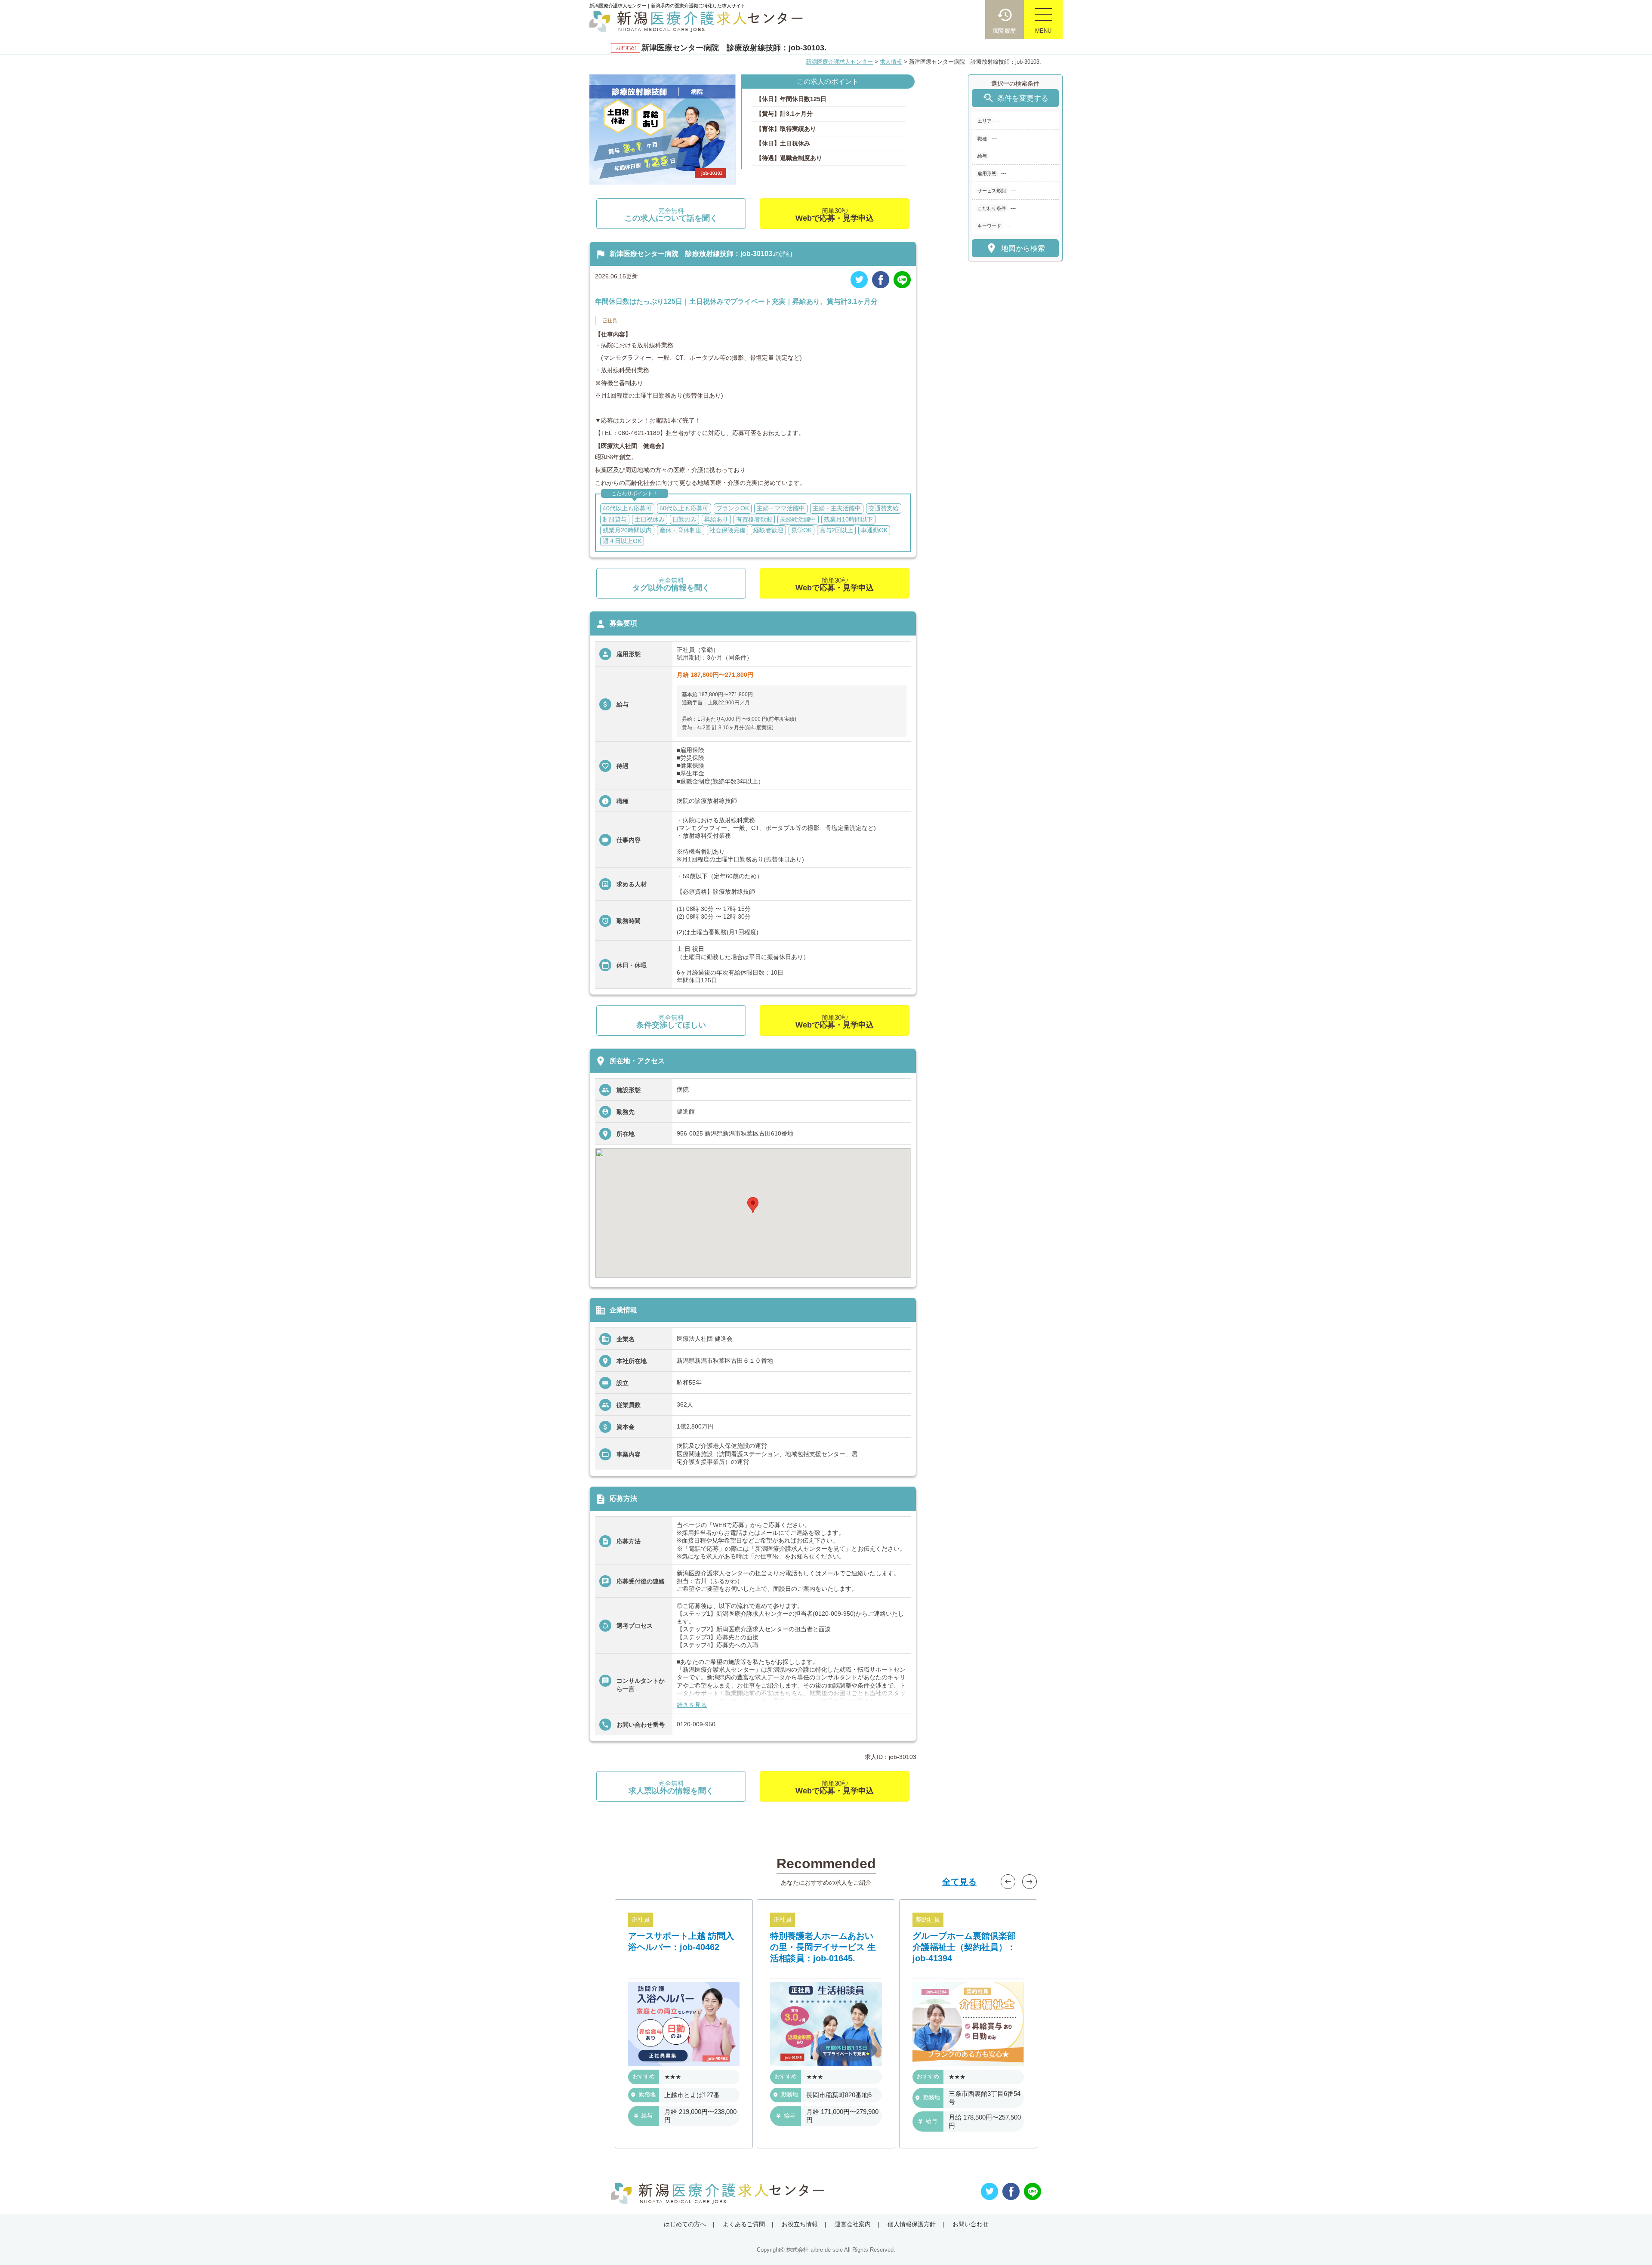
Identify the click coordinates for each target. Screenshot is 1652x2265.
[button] (753, 1205)
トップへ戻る (1631, 2244)
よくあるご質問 (744, 2224)
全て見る (959, 1882)
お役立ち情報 (800, 2224)
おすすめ (644, 2077)
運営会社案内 (853, 2224)
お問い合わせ (971, 2224)
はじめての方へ (685, 2224)
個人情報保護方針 (912, 2224)
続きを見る (692, 1705)
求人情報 (891, 62)
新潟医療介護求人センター (839, 62)
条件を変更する (1015, 98)
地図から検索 (1015, 248)
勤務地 (647, 2095)
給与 (647, 2115)
